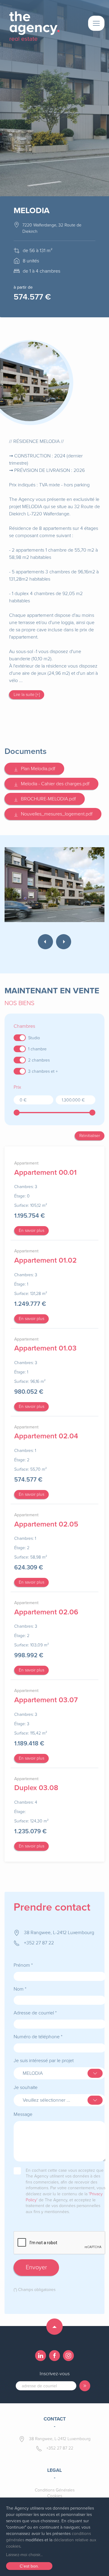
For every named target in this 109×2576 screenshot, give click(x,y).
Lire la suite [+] (27, 695)
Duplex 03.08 (36, 1788)
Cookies (55, 2496)
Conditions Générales (55, 2490)
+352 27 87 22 (39, 1943)
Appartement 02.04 (46, 1436)
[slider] (17, 1113)
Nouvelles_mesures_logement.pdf (55, 814)
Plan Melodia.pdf (37, 769)
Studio (34, 1038)
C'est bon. (29, 2566)
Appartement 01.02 (45, 1260)
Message (23, 2114)
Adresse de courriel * (35, 2013)
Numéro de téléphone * (38, 2037)
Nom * (20, 1989)
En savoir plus (31, 1230)
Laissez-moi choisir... (24, 2555)
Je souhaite (26, 2087)
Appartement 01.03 (45, 1348)
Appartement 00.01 (45, 1173)
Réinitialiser (90, 1136)
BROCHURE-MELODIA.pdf (47, 799)
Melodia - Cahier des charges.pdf (54, 784)
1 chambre (37, 1049)
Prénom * (23, 1965)
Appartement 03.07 (46, 1700)
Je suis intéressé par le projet (44, 2061)
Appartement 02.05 (46, 1524)
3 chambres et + (43, 1071)
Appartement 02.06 (46, 1612)
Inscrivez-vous (55, 2374)
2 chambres (39, 1060)
